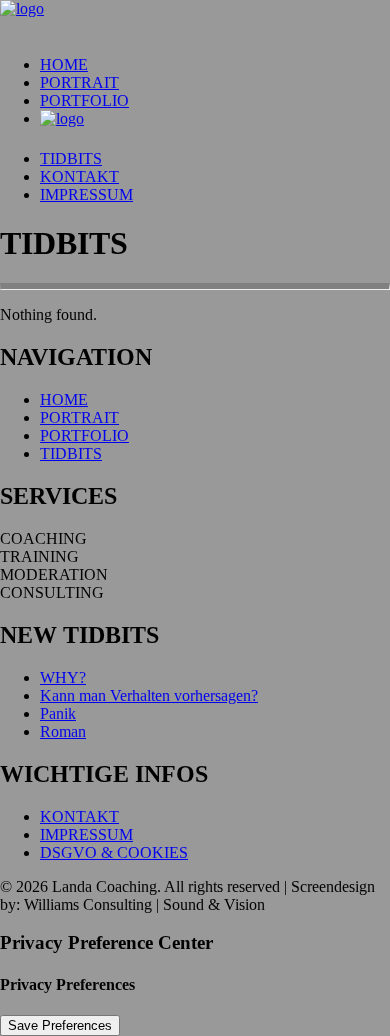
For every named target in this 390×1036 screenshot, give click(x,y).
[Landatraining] (195, 20)
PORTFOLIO (84, 100)
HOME (64, 64)
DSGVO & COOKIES (114, 852)
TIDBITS (71, 158)
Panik (58, 713)
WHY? (63, 677)
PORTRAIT (79, 82)
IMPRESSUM (86, 194)
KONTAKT (79, 176)
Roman (63, 731)
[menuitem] (215, 65)
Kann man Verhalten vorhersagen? (149, 695)
